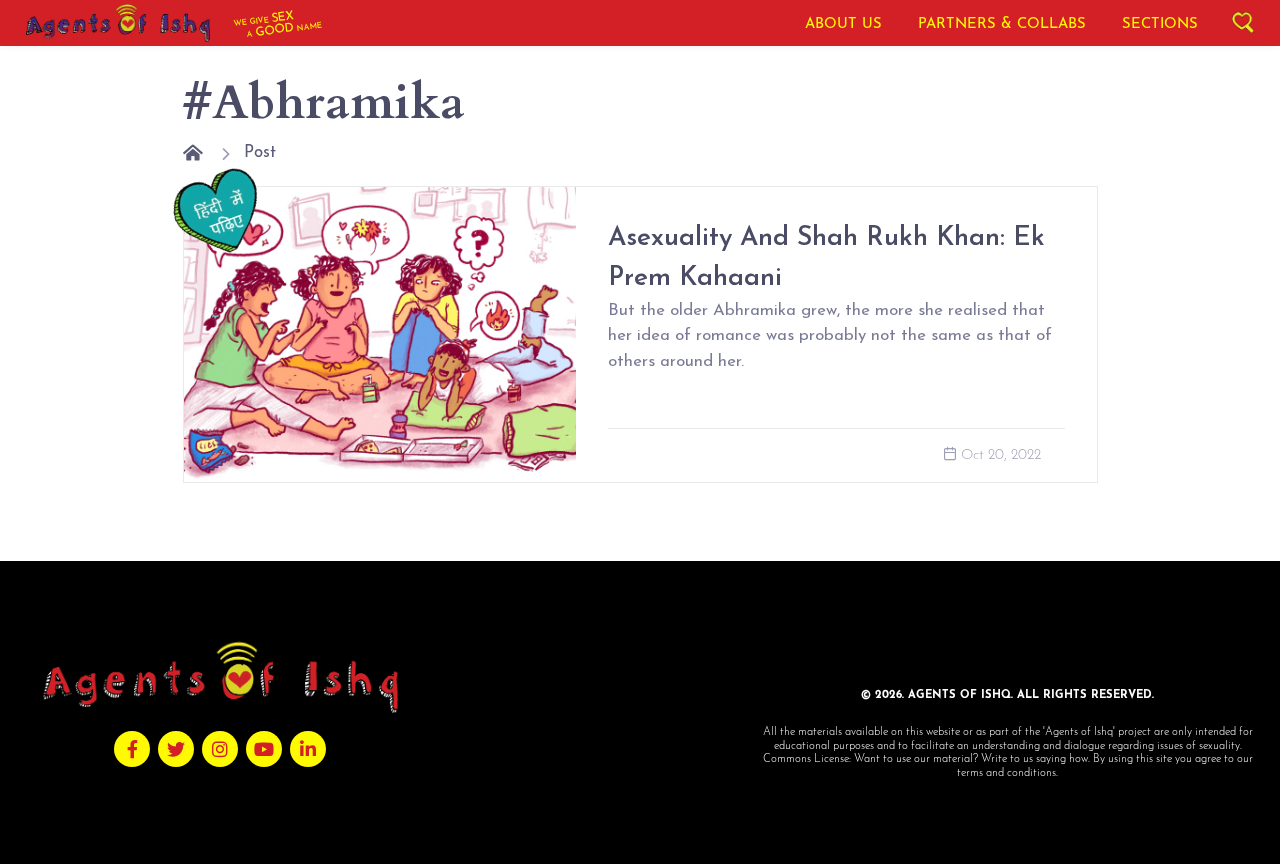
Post (260, 152)
